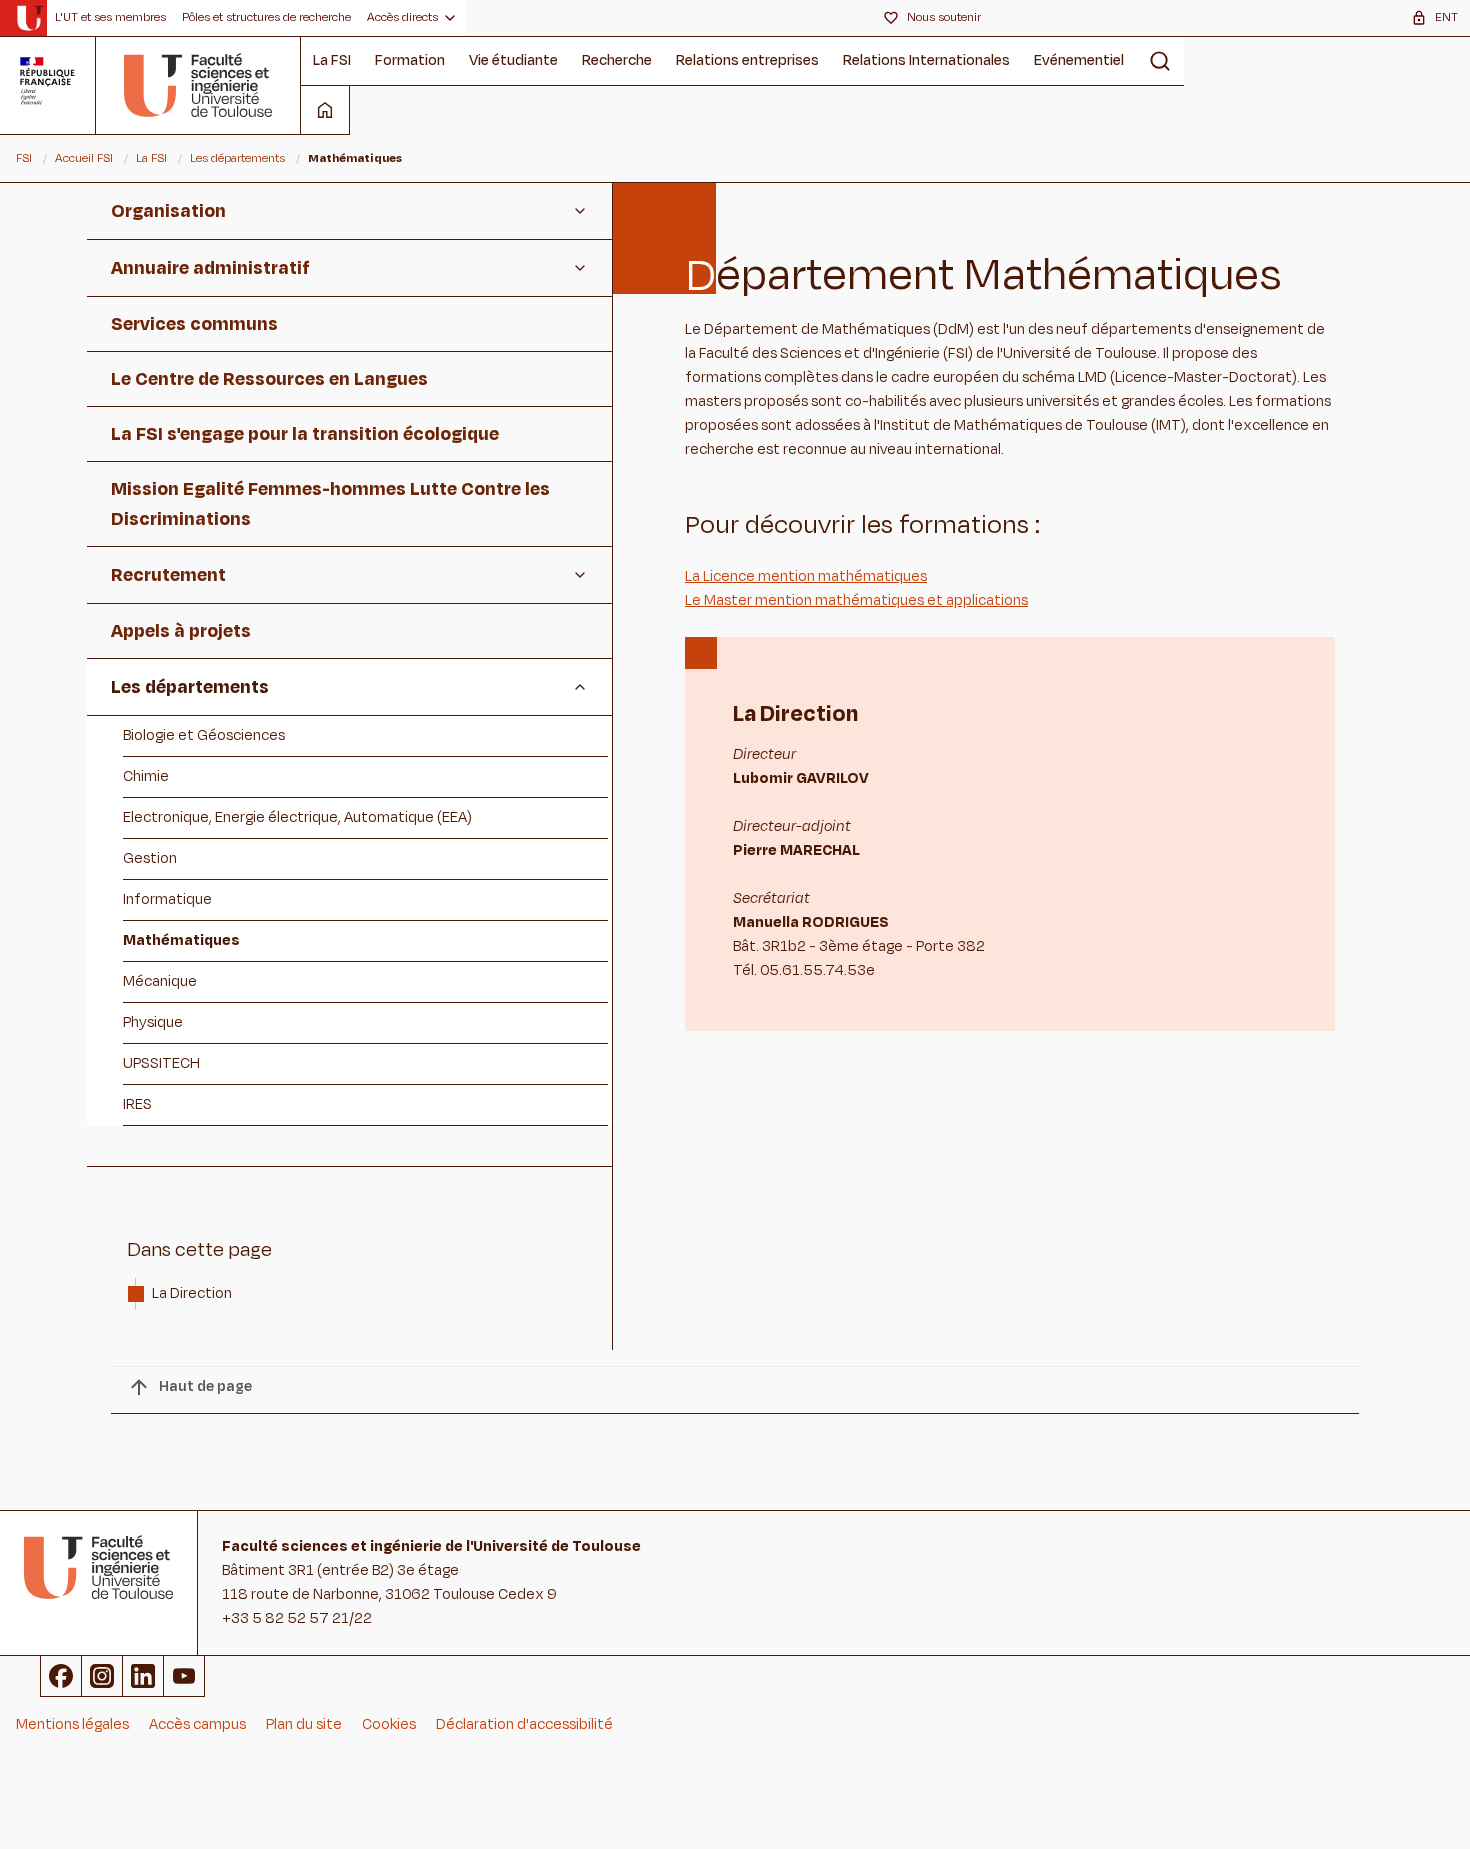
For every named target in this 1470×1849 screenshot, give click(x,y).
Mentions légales (72, 1724)
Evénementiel (1079, 60)
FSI (24, 158)
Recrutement (168, 575)
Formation (410, 60)
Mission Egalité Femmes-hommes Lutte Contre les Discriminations (330, 504)
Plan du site (304, 1724)
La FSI (332, 60)
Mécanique (160, 981)
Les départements (237, 158)
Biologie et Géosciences (204, 735)
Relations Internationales (926, 60)
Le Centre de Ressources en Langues (269, 379)
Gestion (150, 858)
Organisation (168, 211)
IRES (137, 1104)
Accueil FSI (84, 158)
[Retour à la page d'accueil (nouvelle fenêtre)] (29, 18)
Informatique (167, 899)
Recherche (617, 60)
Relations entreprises (747, 60)
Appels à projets (181, 631)
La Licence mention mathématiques (806, 576)
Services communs (194, 324)
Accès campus (197, 1724)
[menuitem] (110, 18)
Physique (153, 1022)
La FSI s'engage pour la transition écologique (305, 434)
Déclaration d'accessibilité (524, 1724)
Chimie (146, 776)
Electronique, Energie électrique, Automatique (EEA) (297, 817)
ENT (1446, 17)
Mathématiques (181, 940)
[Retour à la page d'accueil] (198, 85)
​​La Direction (193, 1293)
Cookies (389, 1724)
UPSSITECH (161, 1063)
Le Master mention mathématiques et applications (856, 600)
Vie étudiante (513, 60)
